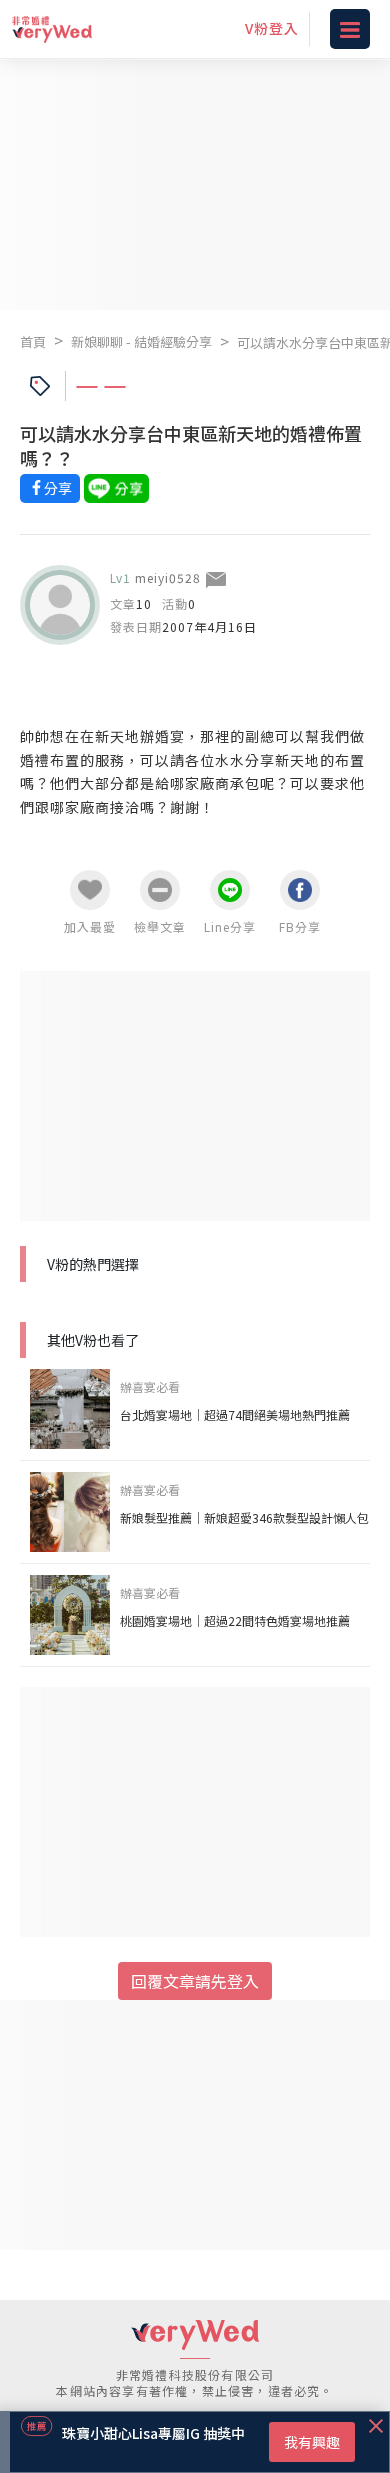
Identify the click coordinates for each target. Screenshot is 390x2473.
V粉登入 (272, 28)
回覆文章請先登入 (195, 1981)
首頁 (33, 341)
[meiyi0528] (60, 605)
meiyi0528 (168, 577)
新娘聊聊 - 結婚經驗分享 (141, 341)
